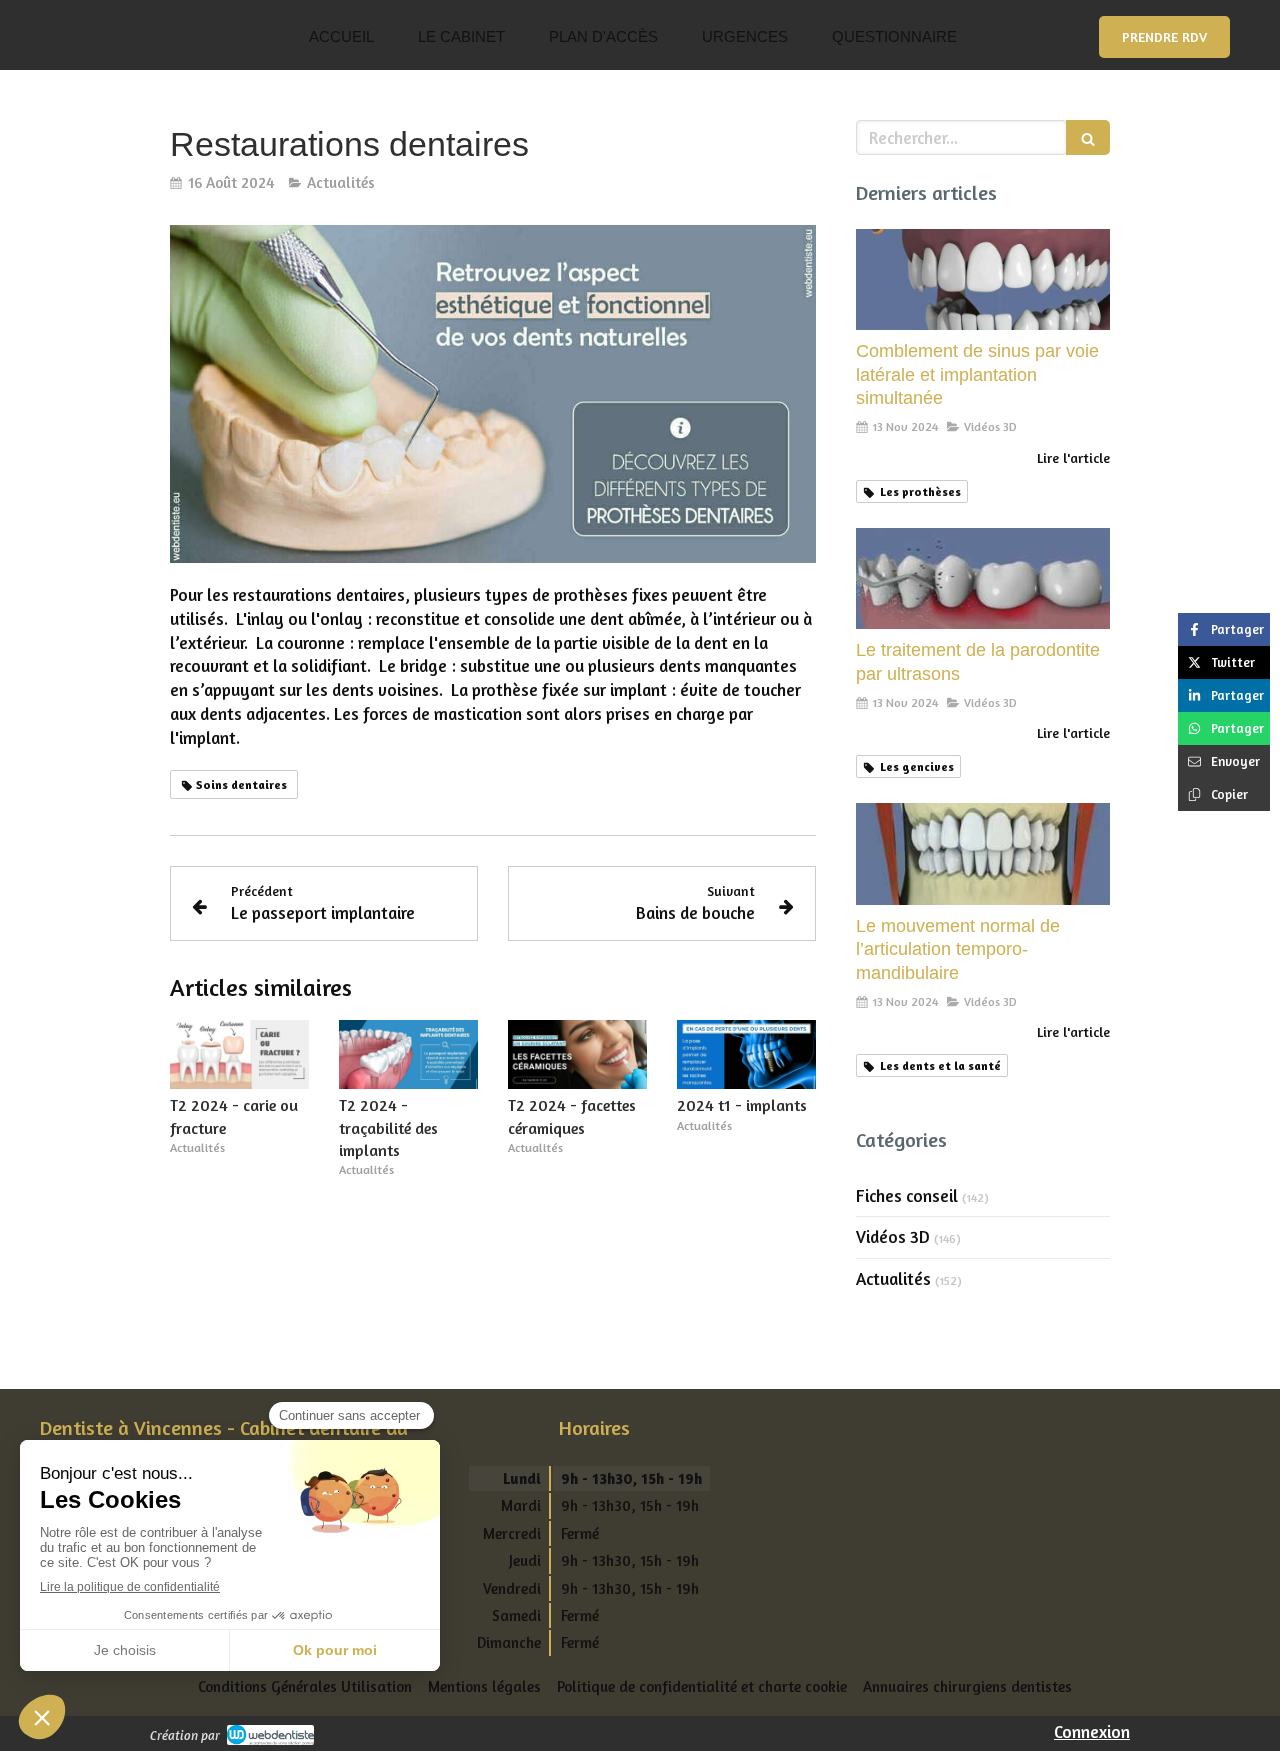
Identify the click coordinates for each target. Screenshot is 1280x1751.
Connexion (1092, 1731)
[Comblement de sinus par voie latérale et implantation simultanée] (983, 280)
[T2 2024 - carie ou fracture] (239, 1055)
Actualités (893, 1278)
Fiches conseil (907, 1195)
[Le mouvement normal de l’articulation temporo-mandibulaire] (983, 854)
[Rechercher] (1088, 137)
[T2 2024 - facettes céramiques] (577, 1055)
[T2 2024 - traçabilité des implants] (408, 1055)
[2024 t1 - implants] (746, 1055)
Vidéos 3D (893, 1236)
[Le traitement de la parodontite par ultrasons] (983, 579)
